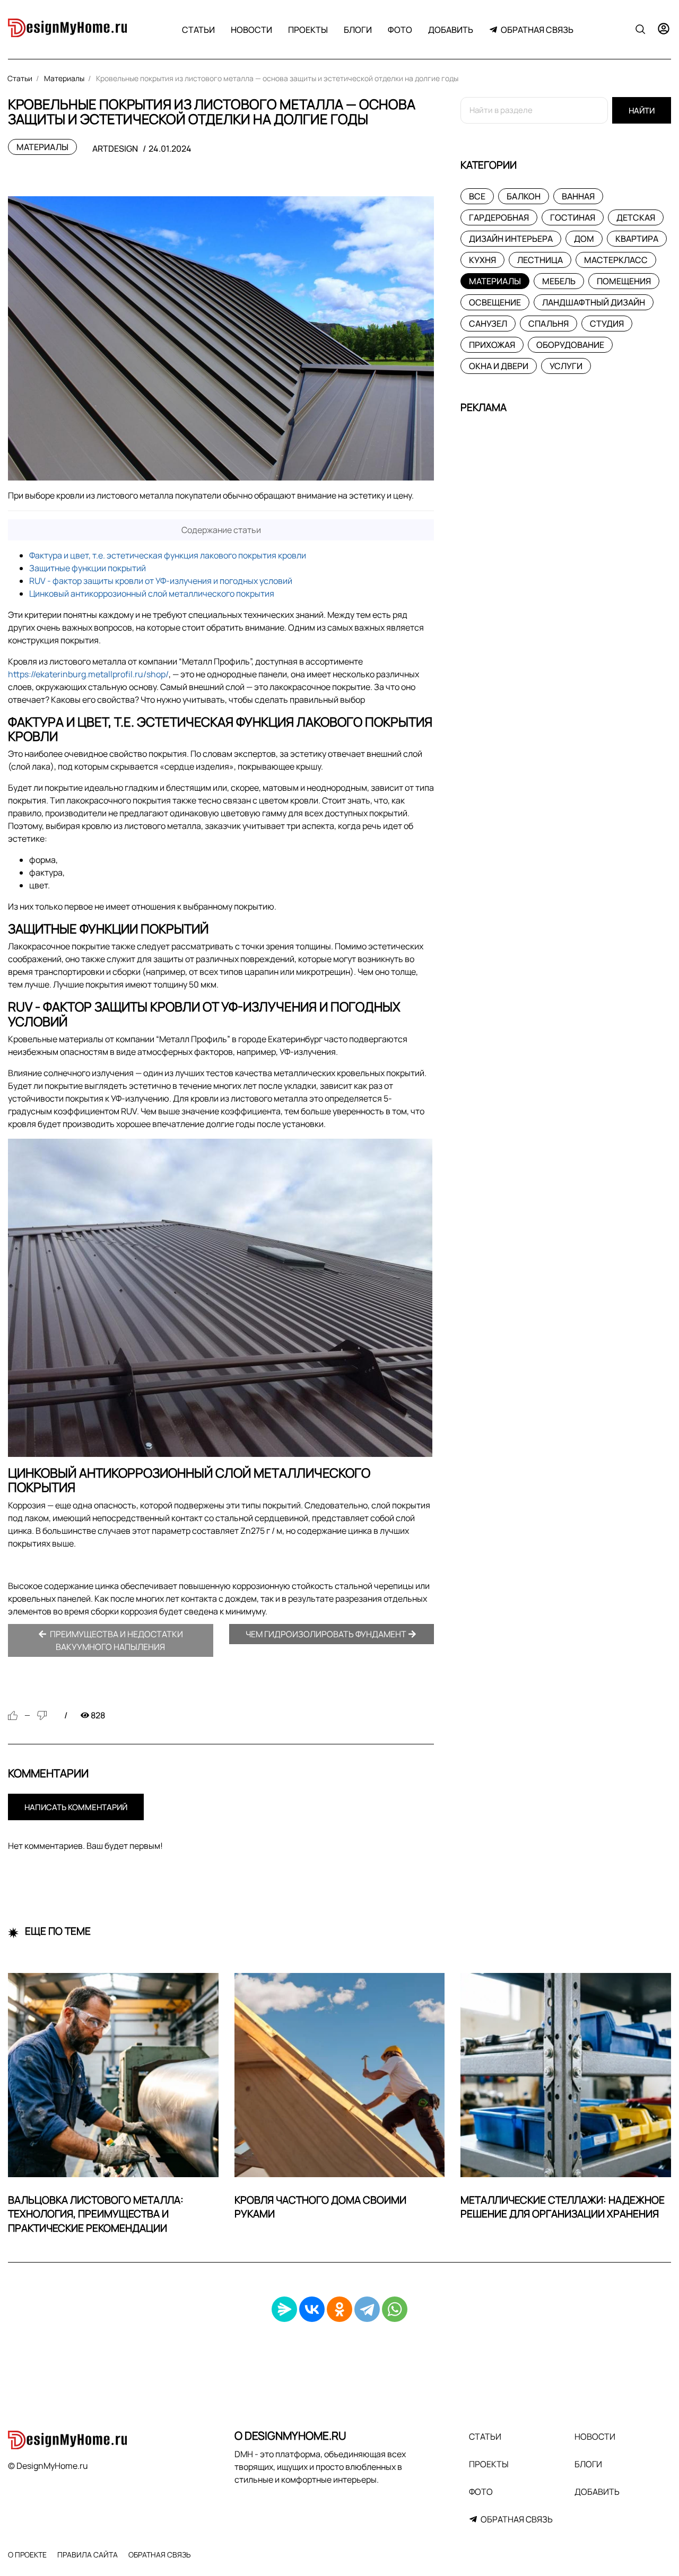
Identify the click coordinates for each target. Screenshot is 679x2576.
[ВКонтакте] (312, 2309)
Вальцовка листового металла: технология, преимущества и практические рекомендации (96, 2214)
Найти (642, 111)
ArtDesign (115, 149)
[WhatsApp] (395, 2309)
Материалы (42, 147)
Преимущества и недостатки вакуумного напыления (116, 1640)
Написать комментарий (76, 1807)
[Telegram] (367, 2309)
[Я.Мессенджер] (284, 2309)
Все (477, 196)
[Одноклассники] (339, 2309)
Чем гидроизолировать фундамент (327, 1634)
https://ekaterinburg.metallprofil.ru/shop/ (88, 674)
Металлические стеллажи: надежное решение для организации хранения (563, 2207)
